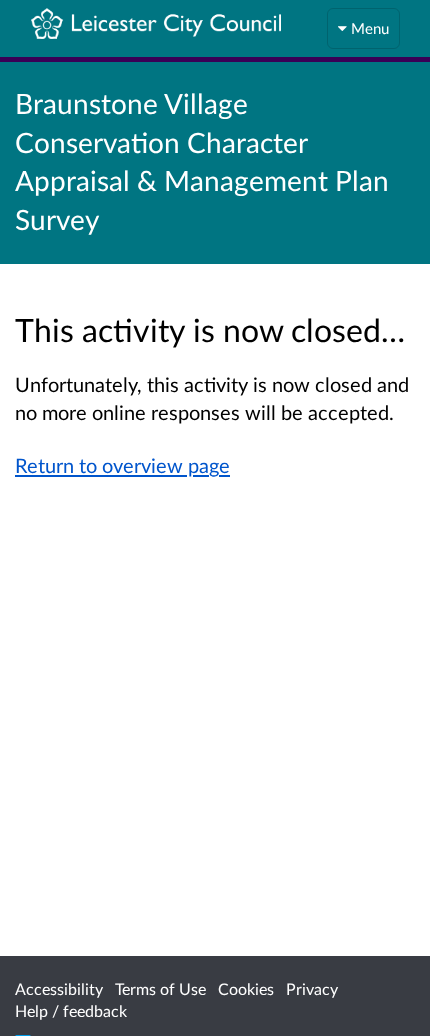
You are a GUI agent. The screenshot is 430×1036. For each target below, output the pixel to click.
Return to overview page (122, 465)
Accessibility (59, 988)
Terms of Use (160, 988)
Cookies (246, 988)
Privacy (312, 988)
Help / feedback (71, 1010)
